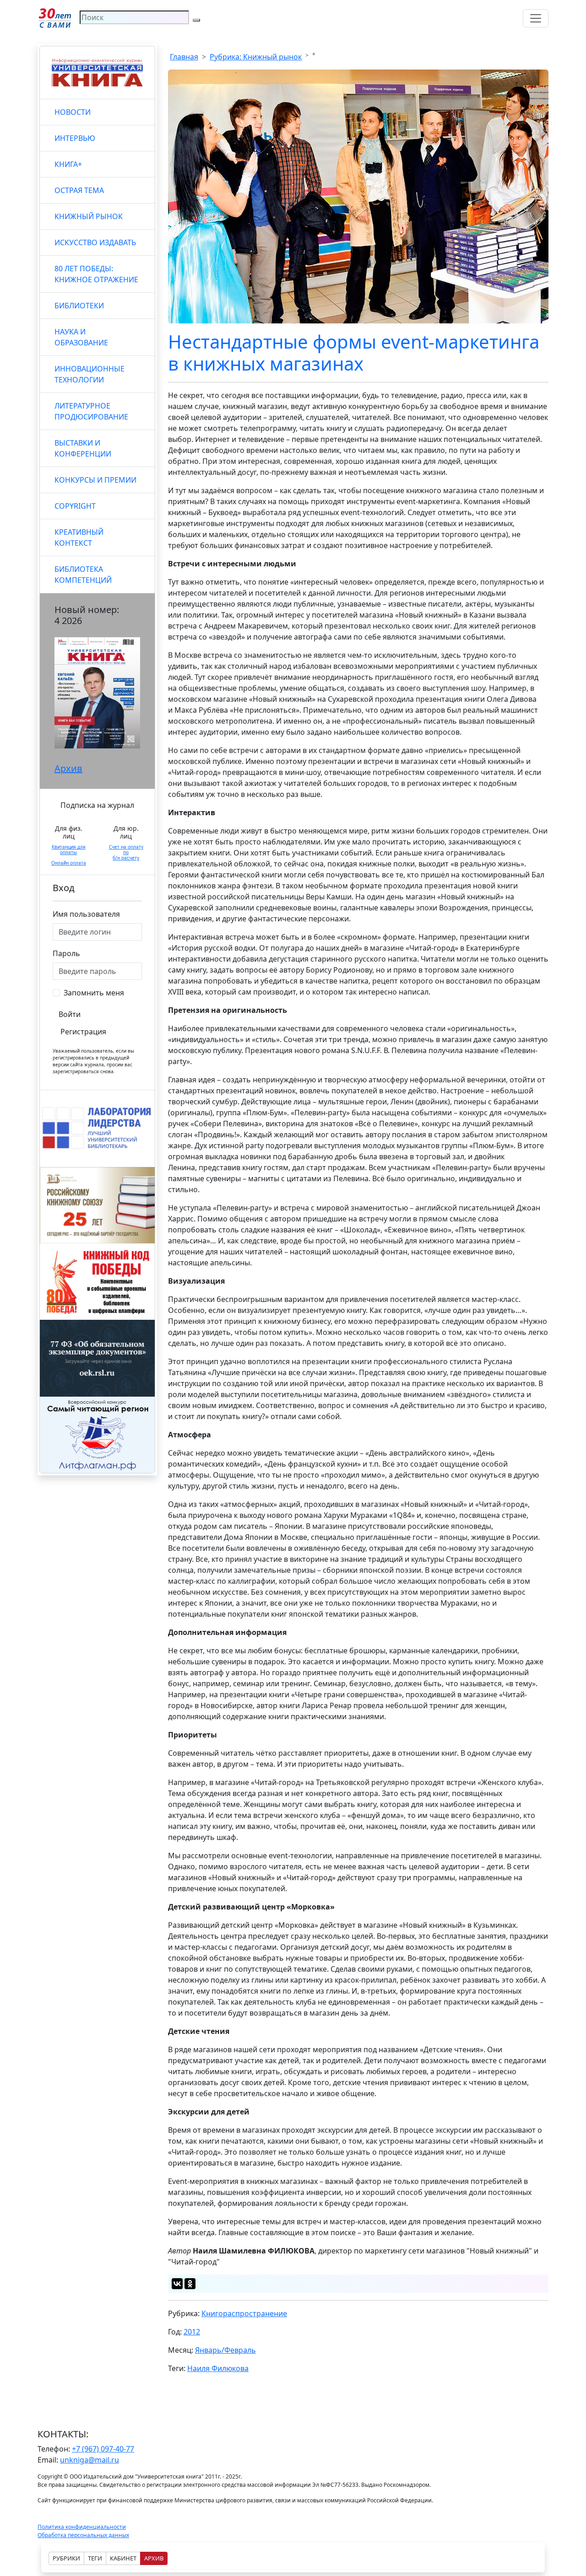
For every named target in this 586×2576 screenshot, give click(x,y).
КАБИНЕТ (123, 2558)
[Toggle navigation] (536, 18)
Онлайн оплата (69, 863)
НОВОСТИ (73, 112)
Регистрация (83, 1032)
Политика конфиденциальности (82, 2527)
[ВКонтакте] (177, 2284)
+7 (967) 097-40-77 (103, 2449)
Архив (68, 768)
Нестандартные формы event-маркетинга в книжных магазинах (354, 352)
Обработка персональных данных (83, 2535)
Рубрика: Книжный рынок (256, 57)
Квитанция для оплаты (69, 850)
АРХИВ (154, 2558)
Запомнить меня (94, 993)
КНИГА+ (68, 164)
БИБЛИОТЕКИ (79, 306)
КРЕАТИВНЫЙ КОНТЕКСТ (79, 538)
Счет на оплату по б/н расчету (126, 852)
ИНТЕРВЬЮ (75, 138)
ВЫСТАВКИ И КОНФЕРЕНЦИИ (83, 448)
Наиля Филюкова (218, 2368)
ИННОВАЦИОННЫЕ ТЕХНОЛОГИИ (90, 374)
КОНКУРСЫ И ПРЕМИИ (95, 480)
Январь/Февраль (225, 2350)
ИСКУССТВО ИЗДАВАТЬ (95, 242)
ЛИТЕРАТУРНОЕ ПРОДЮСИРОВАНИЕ (91, 411)
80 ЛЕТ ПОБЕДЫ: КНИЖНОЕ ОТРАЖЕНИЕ (96, 274)
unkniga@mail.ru (90, 2460)
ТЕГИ (95, 2558)
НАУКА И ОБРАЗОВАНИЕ (81, 337)
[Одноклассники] (190, 2284)
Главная (184, 57)
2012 (192, 2332)
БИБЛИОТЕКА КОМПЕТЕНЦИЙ (83, 575)
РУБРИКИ (66, 2558)
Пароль (66, 953)
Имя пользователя (86, 914)
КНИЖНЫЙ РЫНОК (89, 216)
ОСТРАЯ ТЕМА (79, 190)
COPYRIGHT (75, 506)
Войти (70, 1014)
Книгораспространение (244, 2313)
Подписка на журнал (97, 805)
